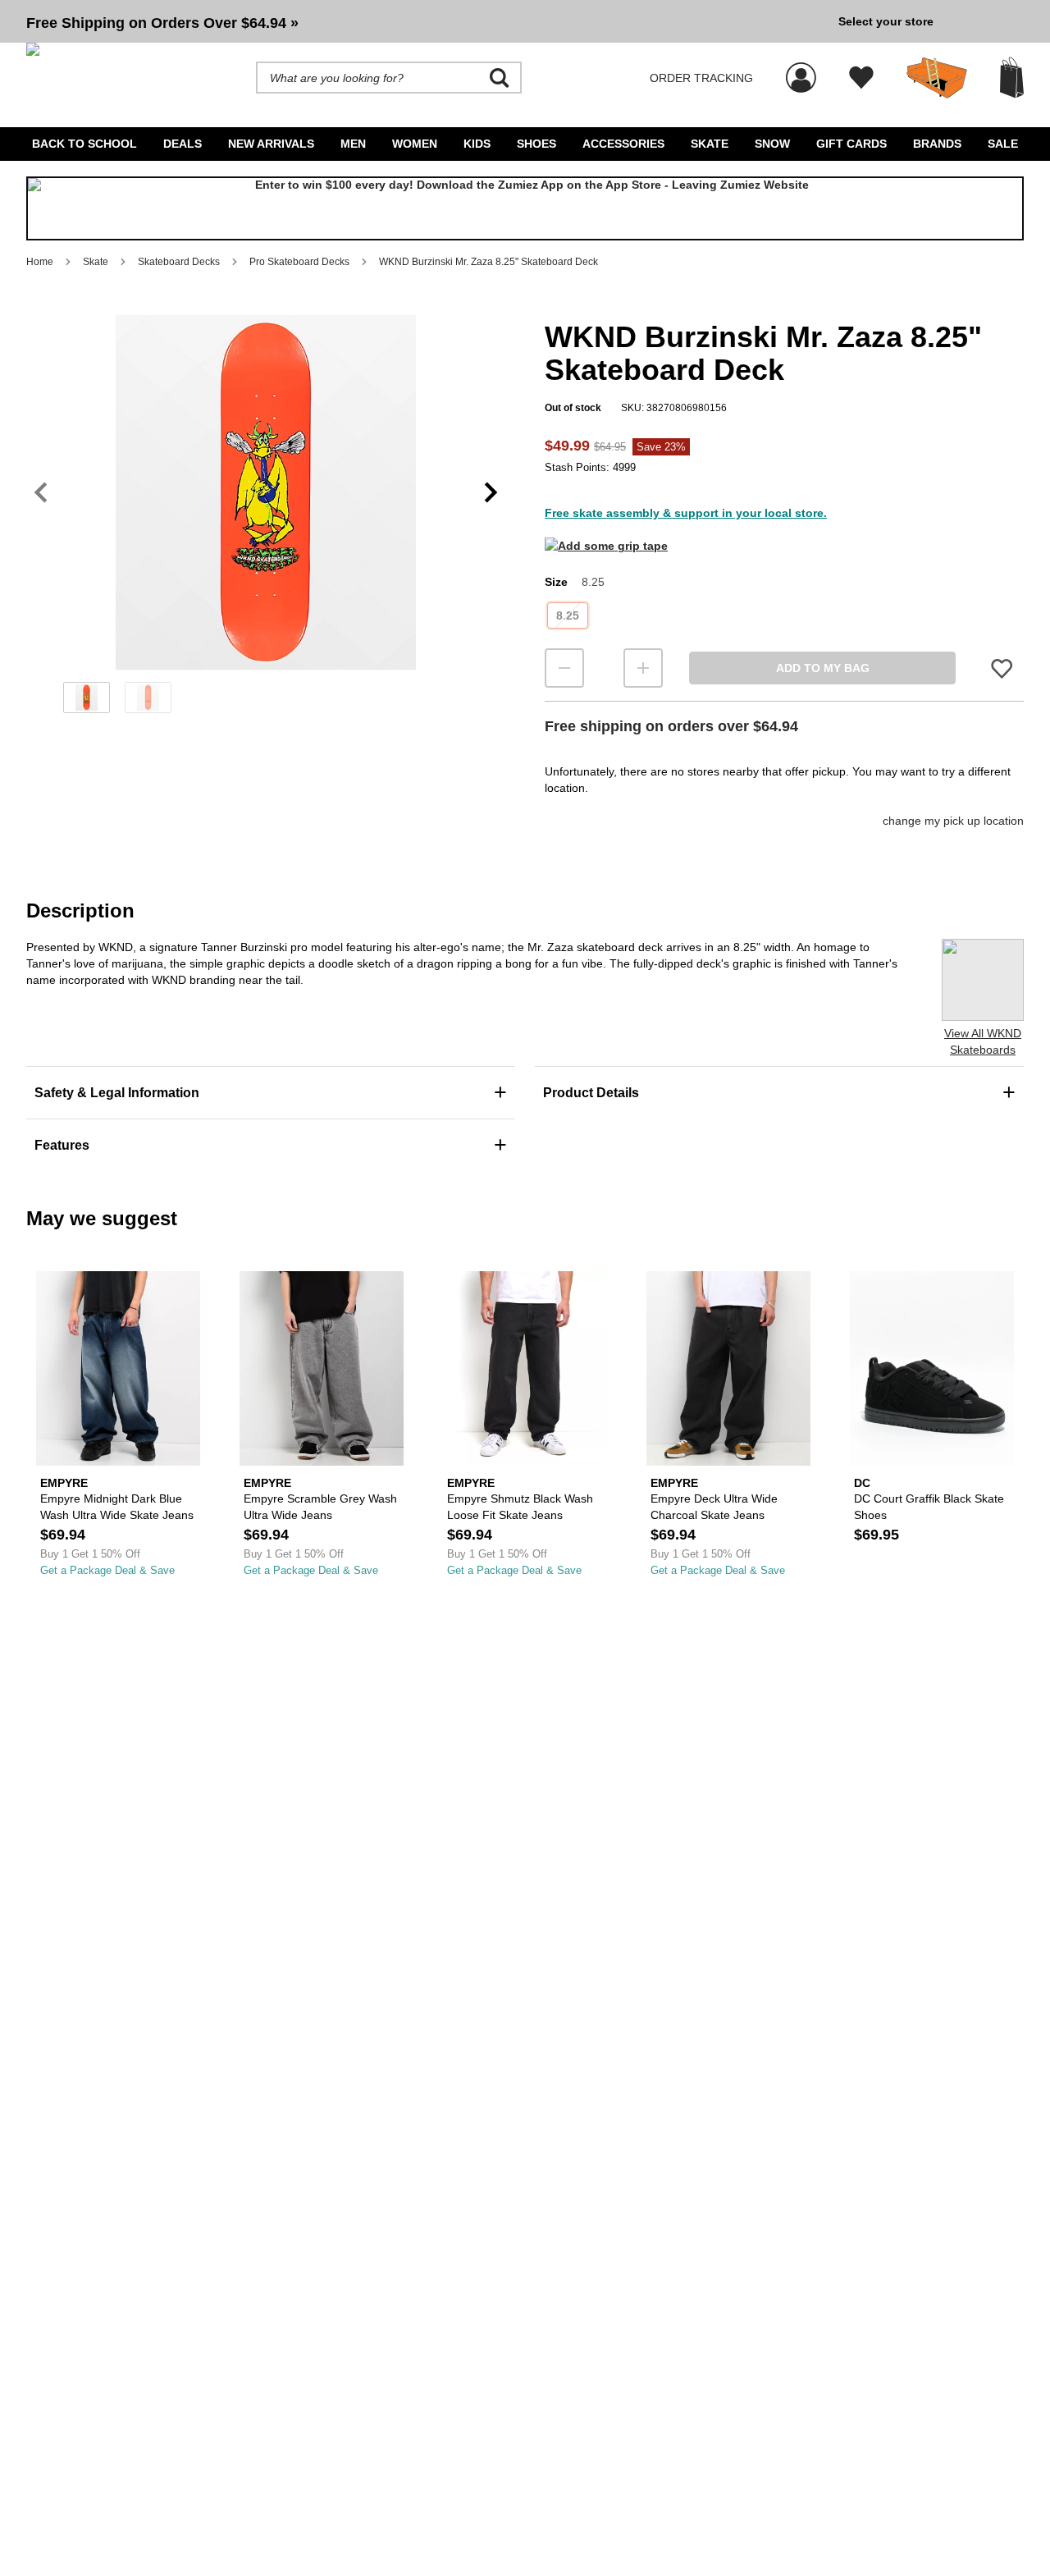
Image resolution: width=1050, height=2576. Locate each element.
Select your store (886, 21)
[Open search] (500, 78)
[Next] (491, 493)
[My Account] (801, 69)
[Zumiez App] (525, 208)
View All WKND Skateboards (983, 1041)
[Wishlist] (861, 78)
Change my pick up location (953, 821)
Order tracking (701, 78)
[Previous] (41, 493)
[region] (266, 519)
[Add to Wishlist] (1002, 668)
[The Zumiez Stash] (937, 78)
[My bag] (1012, 78)
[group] (426, 21)
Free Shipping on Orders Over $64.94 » (162, 23)
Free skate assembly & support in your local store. (686, 513)
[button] (426, 21)
